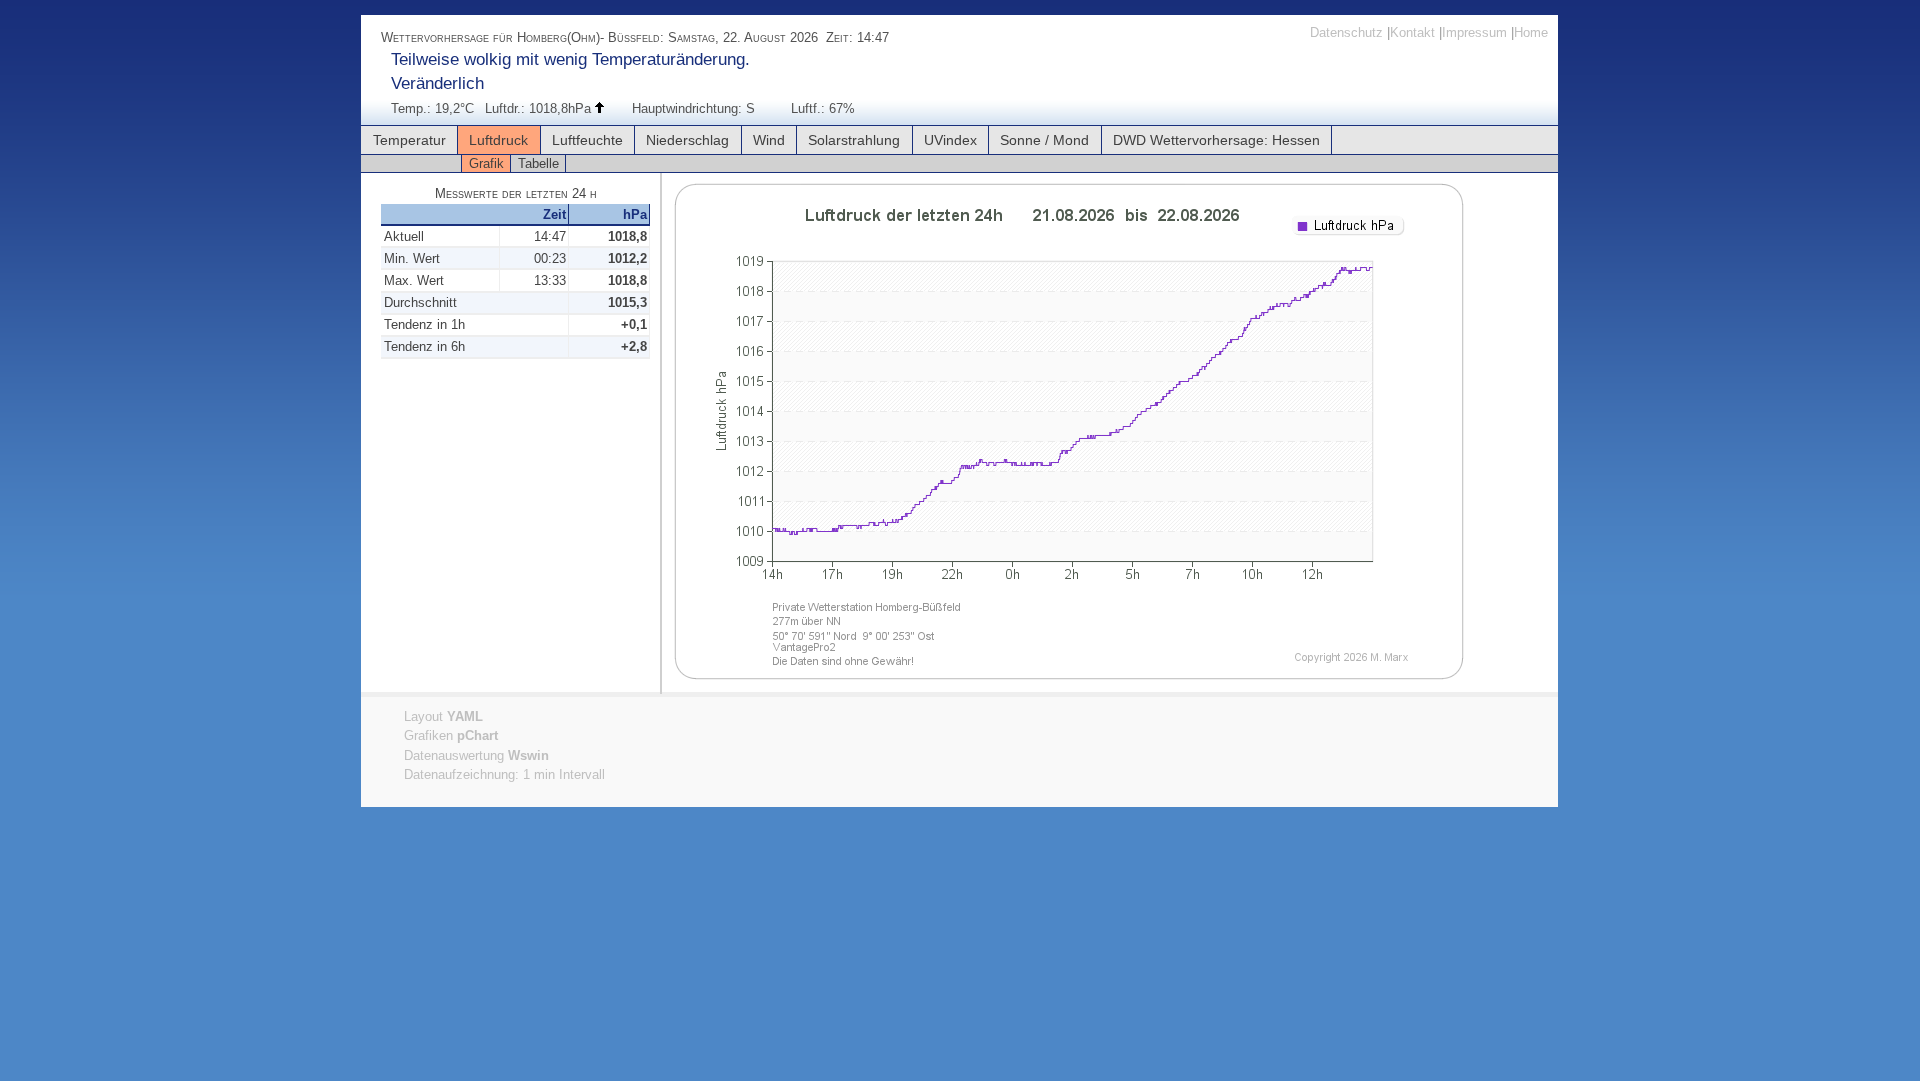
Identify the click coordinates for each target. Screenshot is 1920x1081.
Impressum (1474, 32)
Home (1531, 32)
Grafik (486, 163)
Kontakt (1412, 32)
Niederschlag (687, 140)
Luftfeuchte (587, 140)
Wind (769, 140)
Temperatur (409, 140)
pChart (477, 735)
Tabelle (538, 163)
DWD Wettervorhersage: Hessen (1216, 140)
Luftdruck (498, 140)
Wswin (528, 755)
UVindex (950, 140)
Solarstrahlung (854, 140)
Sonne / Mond (1044, 140)
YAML (465, 716)
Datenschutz (1346, 32)
